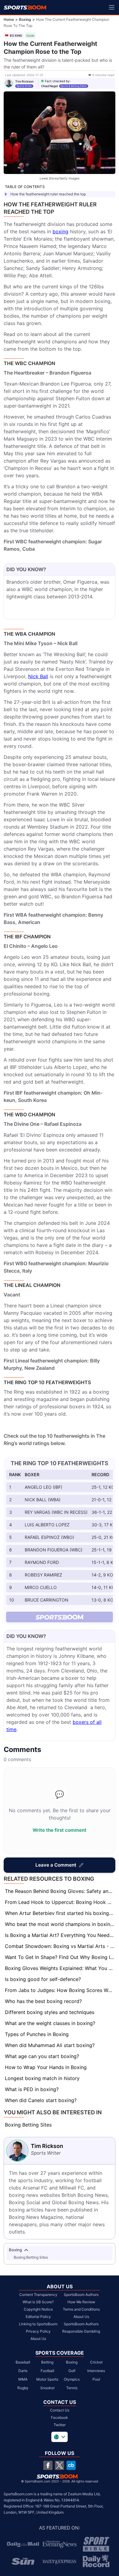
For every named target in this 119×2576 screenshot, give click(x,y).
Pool (96, 2379)
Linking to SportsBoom (38, 2324)
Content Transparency (38, 2295)
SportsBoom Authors (81, 2295)
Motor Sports (47, 2379)
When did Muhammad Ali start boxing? (50, 2045)
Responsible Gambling (81, 2331)
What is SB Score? (38, 2302)
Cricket (96, 2362)
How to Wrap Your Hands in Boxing (46, 2067)
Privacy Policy (38, 2331)
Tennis (72, 2388)
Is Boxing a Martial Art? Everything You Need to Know (60, 1935)
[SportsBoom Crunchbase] (71, 2465)
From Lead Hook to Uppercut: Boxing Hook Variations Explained (60, 1902)
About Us (38, 2339)
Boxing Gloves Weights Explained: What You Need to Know (60, 1968)
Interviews (96, 2371)
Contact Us (60, 2410)
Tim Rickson (24, 81)
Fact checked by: (58, 81)
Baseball (23, 2362)
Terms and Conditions (81, 2309)
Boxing (25, 19)
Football (47, 2371)
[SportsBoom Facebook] (48, 2465)
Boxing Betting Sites (28, 2125)
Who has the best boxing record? (43, 2001)
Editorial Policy (38, 2317)
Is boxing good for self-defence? (43, 1979)
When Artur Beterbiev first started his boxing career (60, 1913)
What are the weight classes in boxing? (50, 2023)
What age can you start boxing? (42, 2056)
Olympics (72, 2379)
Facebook (60, 2417)
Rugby (23, 2388)
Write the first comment (60, 1830)
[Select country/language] (60, 2437)
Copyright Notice (38, 2309)
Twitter (60, 2425)
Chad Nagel (50, 86)
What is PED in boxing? (32, 2089)
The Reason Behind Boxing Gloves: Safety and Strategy (60, 1891)
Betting (47, 2362)
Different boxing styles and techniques (50, 2012)
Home (9, 19)
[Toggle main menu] (112, 7)
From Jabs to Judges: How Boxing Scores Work (60, 1990)
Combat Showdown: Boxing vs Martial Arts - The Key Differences (60, 1946)
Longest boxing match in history (42, 2078)
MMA (23, 2379)
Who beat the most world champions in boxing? (60, 1924)
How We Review (81, 2302)
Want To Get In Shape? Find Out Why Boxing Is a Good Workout (60, 1957)
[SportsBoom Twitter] (60, 2465)
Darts (23, 2371)
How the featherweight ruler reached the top (48, 194)
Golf (72, 2371)
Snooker (47, 2388)
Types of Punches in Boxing (37, 2034)
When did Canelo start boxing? (41, 2100)
